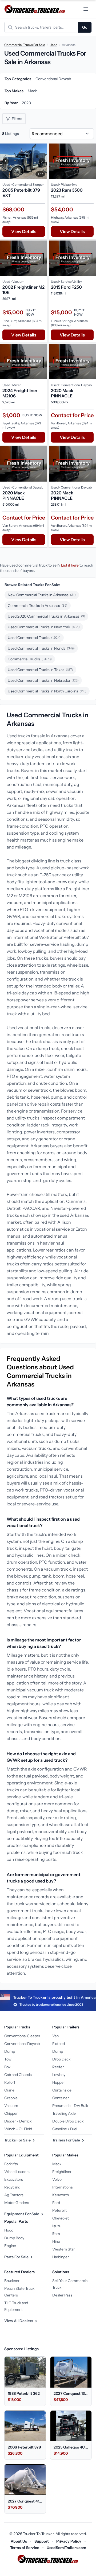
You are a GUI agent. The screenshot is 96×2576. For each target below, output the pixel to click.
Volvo (57, 2179)
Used (53, 45)
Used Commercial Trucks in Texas (40, 670)
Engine (10, 2246)
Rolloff (10, 2082)
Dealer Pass (62, 2295)
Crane (9, 2090)
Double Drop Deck (68, 2121)
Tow (8, 2059)
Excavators (14, 2179)
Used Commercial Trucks (34, 638)
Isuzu (57, 2226)
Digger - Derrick (18, 2121)
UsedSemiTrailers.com (66, 2548)
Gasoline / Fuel (65, 2129)
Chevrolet (61, 2218)
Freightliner (62, 2172)
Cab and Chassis (18, 2075)
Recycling (12, 2187)
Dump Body (14, 2238)
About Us (19, 2541)
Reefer (58, 2067)
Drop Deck (61, 2059)
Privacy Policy (69, 2541)
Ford (56, 2203)
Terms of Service (25, 2548)
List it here (70, 565)
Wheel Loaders (17, 2172)
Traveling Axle (64, 2113)
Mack (57, 2164)
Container (61, 2098)
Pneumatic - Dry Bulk (70, 2106)
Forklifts (11, 2164)
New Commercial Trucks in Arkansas (42, 595)
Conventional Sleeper (22, 2036)
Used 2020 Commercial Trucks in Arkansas (46, 616)
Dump (10, 2051)
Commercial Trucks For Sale (25, 45)
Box (7, 2067)
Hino (56, 2241)
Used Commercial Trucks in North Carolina (47, 691)
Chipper (11, 2113)
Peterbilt (59, 2210)
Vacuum (11, 2106)
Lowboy (59, 2075)
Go (85, 27)
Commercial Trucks (30, 659)
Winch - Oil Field (18, 2129)
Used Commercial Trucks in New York (44, 627)
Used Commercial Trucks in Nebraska (43, 680)
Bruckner (12, 2281)
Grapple (11, 2098)
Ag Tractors (14, 2195)
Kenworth (61, 2195)
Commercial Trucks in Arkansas (38, 606)
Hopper (59, 2082)
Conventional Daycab (22, 2044)
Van (55, 2036)
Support (42, 2541)
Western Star (63, 2249)
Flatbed (59, 2044)
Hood (9, 2230)
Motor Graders (17, 2203)
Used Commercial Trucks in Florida (41, 648)
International (63, 2187)
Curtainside (62, 2090)
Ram (56, 2234)
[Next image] (42, 161)
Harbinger (61, 2257)
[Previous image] (6, 161)
